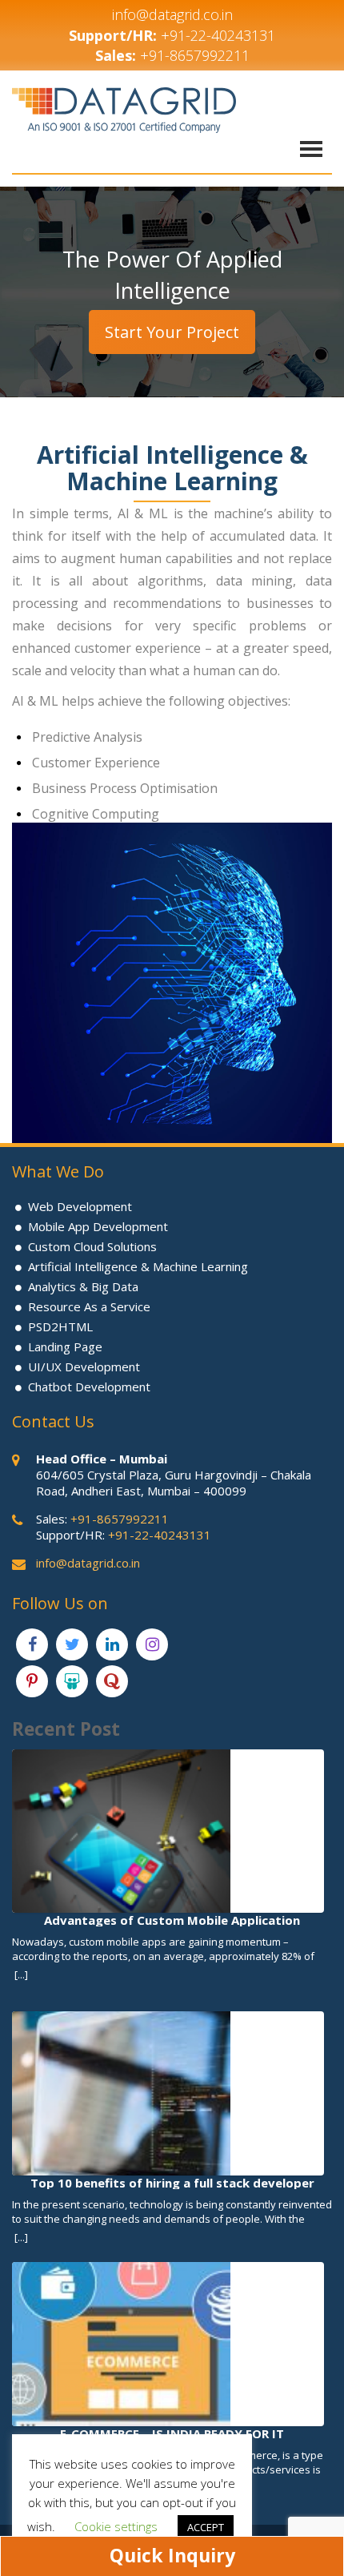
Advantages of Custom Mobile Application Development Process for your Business (172, 1920)
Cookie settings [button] (116, 2526)
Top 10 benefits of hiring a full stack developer (172, 2182)
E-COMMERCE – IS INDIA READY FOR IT (172, 2433)
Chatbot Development (89, 1387)
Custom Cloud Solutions (92, 1246)
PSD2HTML (60, 1326)
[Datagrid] (124, 109)
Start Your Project (172, 332)
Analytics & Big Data (83, 1286)
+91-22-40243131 (218, 35)
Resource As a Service (89, 1306)
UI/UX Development (84, 1366)
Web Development (80, 1206)
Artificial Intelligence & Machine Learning (138, 1266)
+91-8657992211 (195, 55)
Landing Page (65, 1346)
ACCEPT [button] (206, 2527)
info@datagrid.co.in (172, 14)
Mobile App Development (98, 1226)
